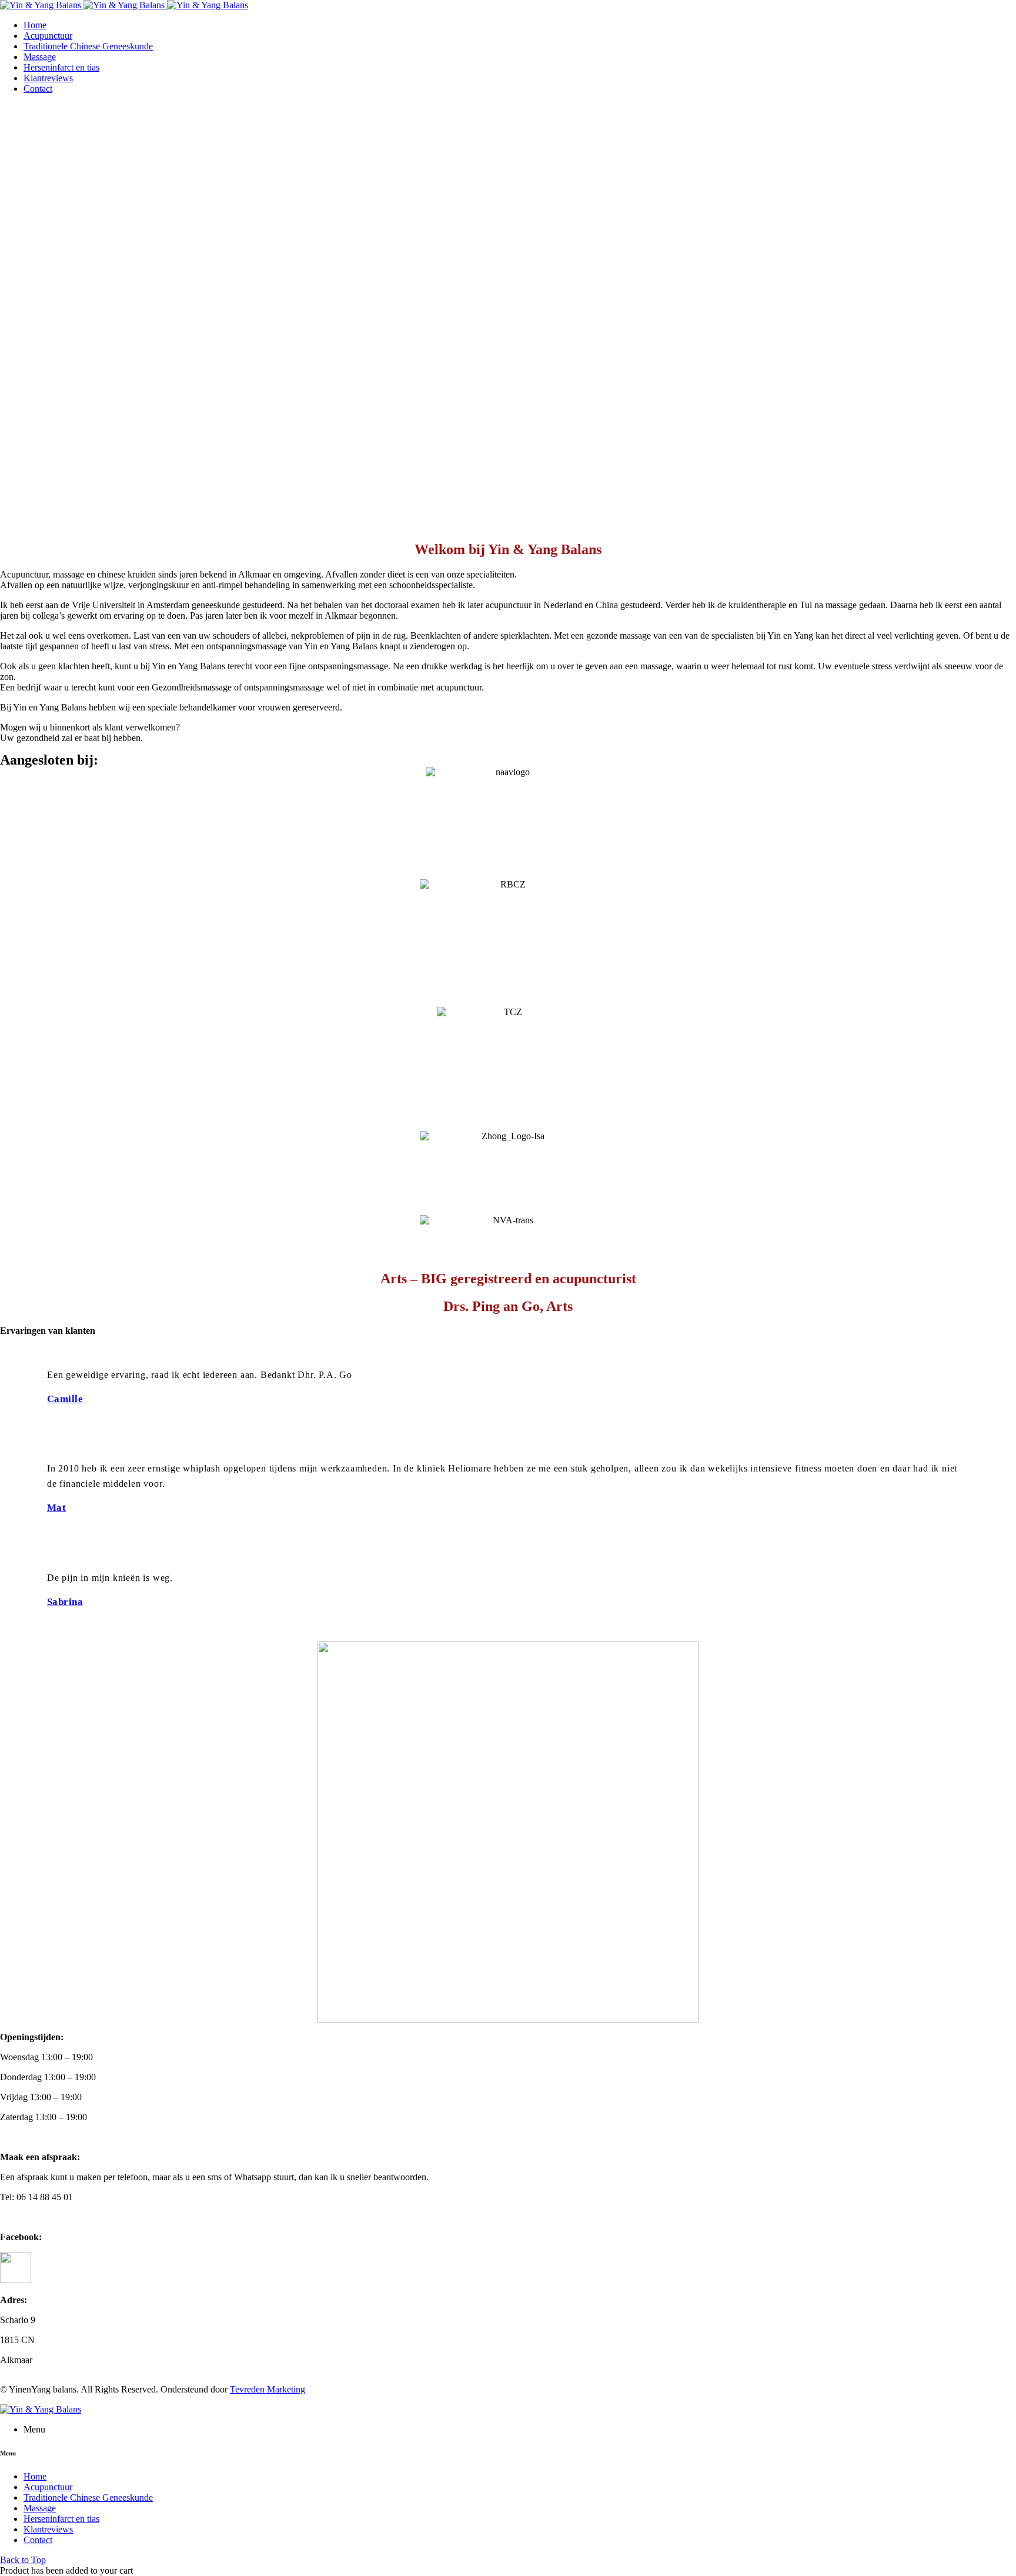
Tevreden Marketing (268, 2389)
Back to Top (23, 2560)
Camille (65, 1399)
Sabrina (65, 1602)
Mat (56, 1508)
